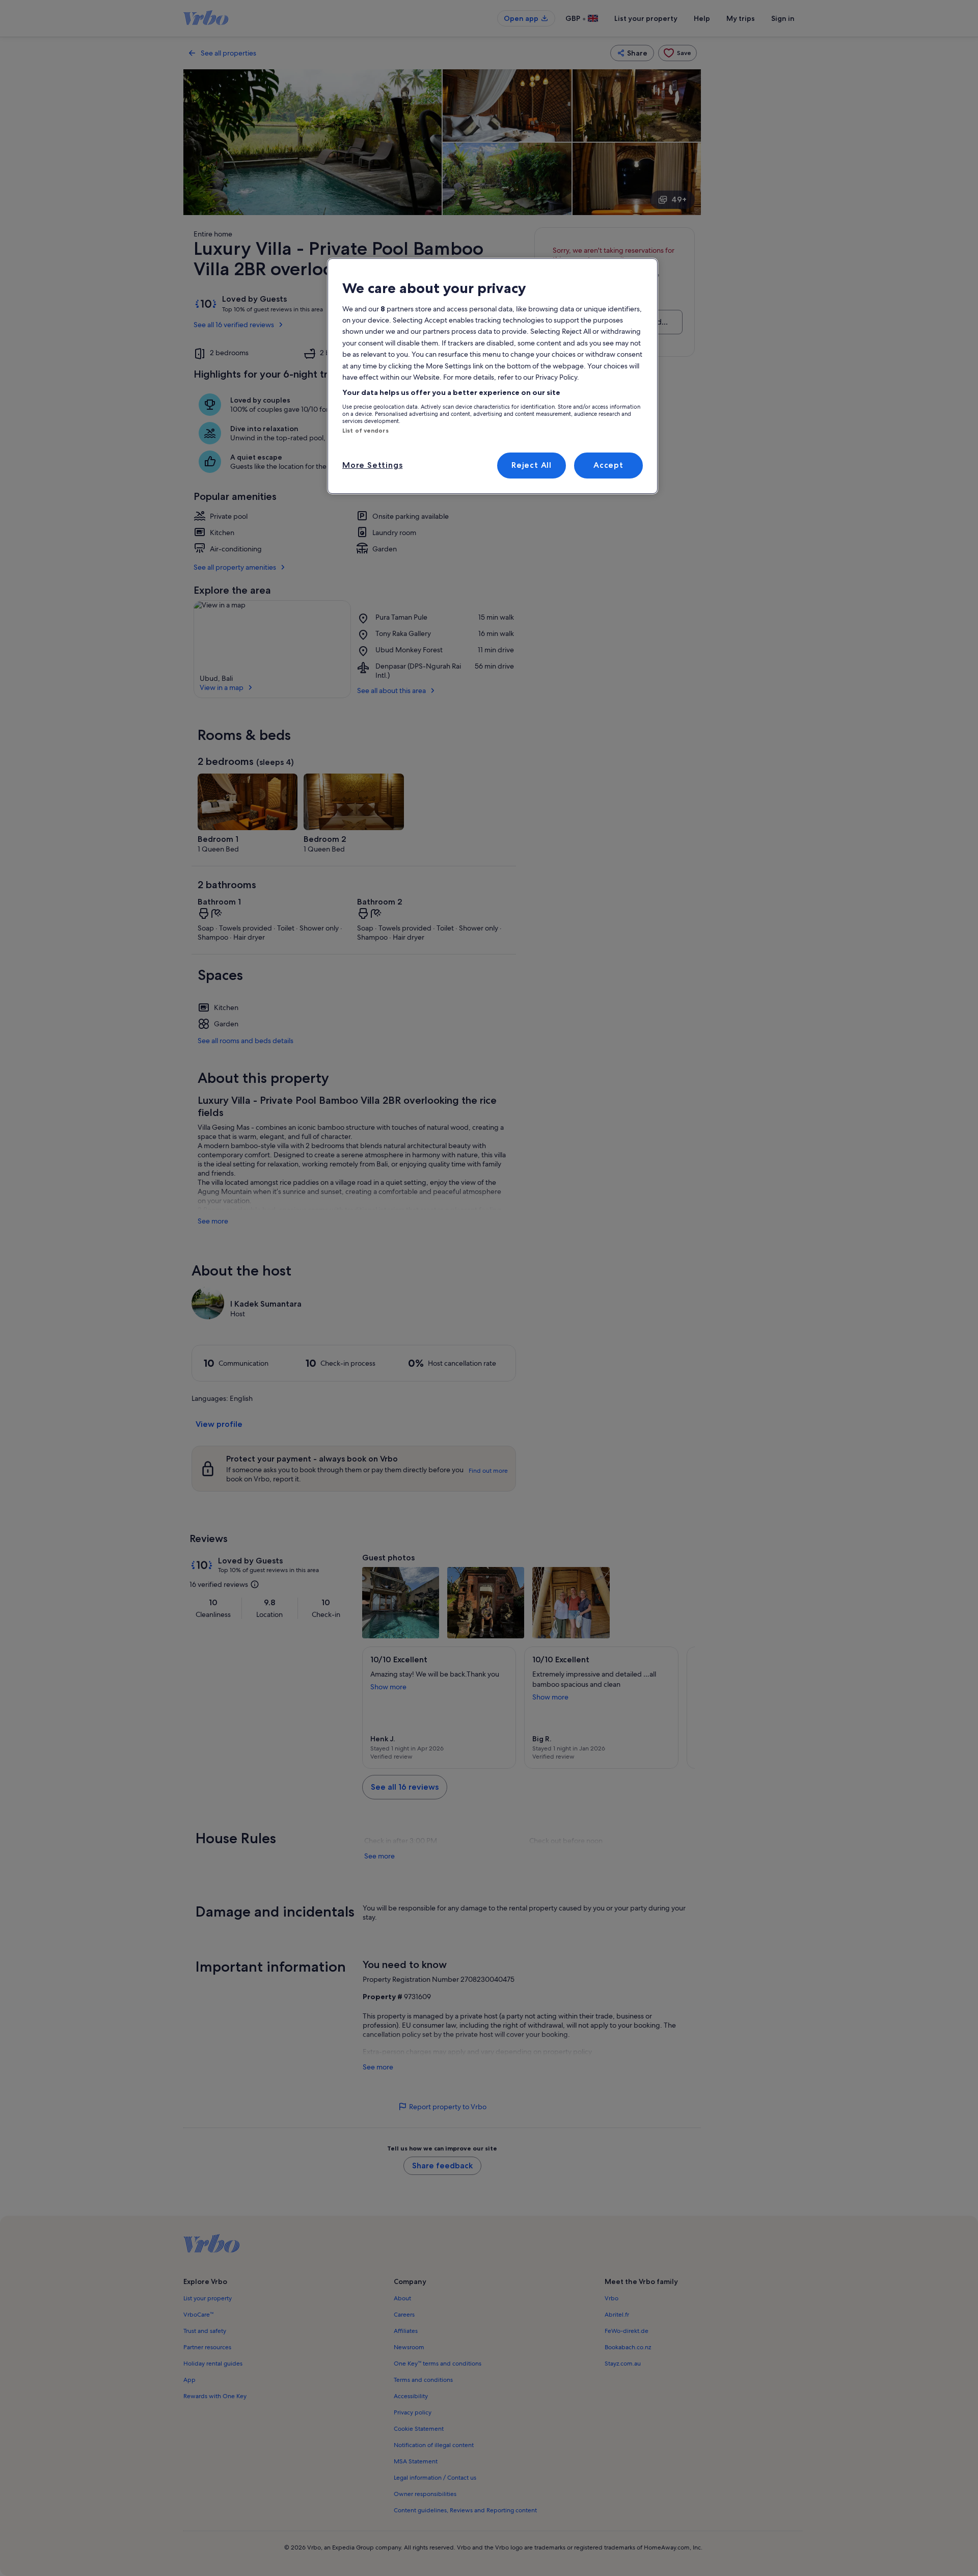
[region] (493, 376)
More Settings (372, 465)
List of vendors (365, 431)
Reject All (532, 465)
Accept (608, 465)
